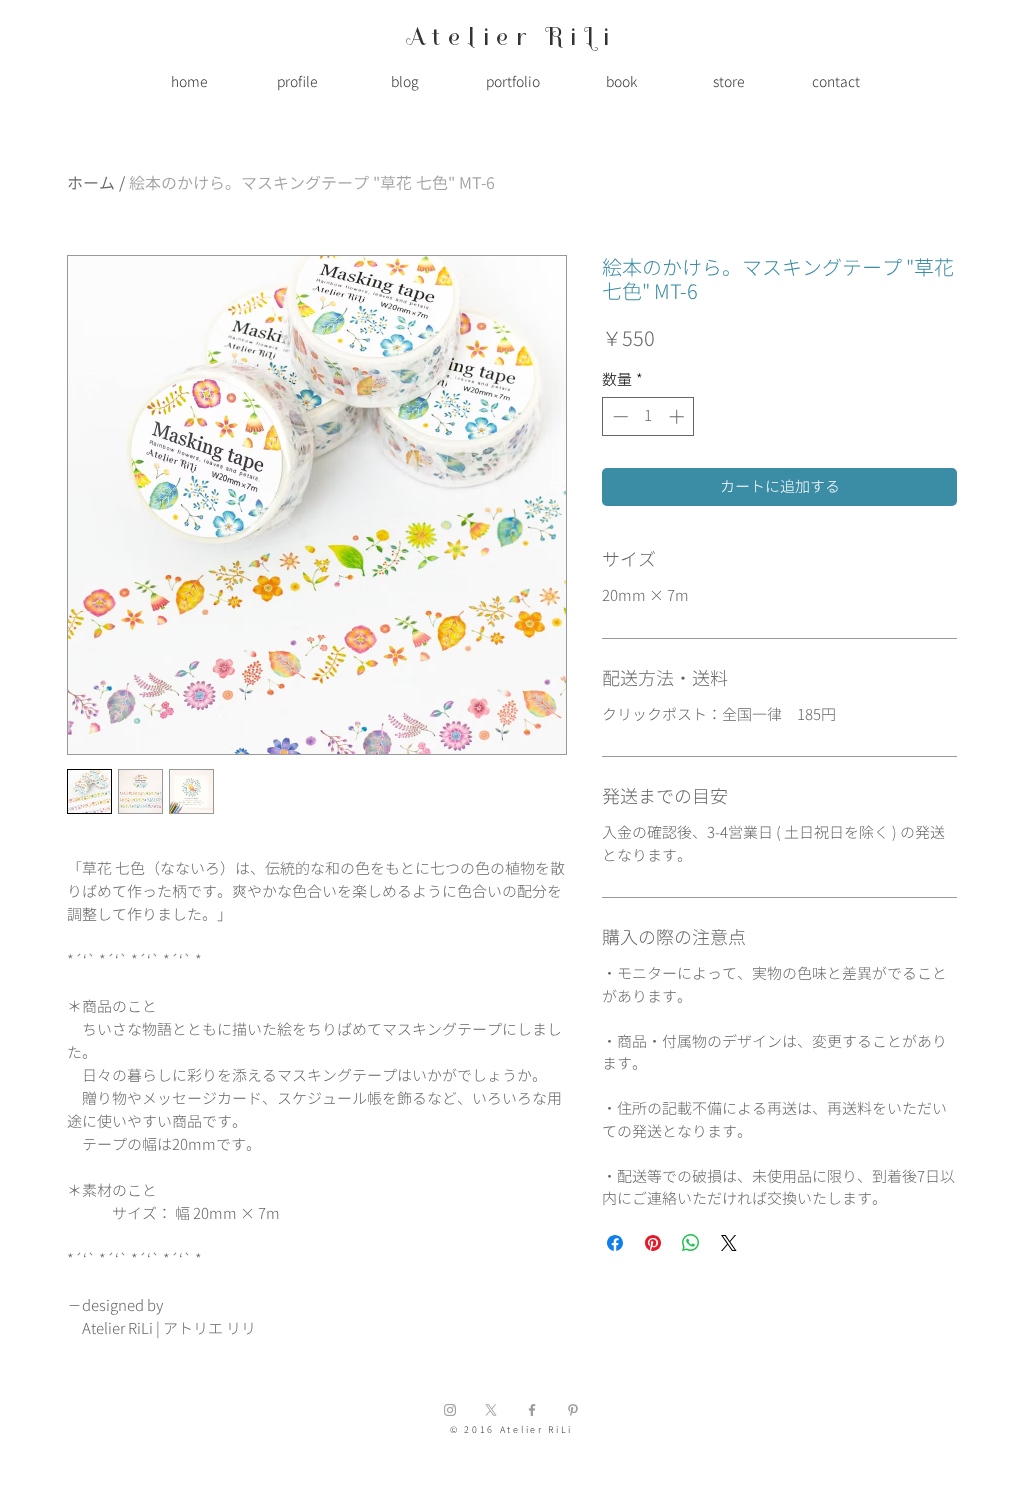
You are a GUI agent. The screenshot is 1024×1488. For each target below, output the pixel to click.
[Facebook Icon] (532, 1410)
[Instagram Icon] (450, 1410)
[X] (491, 1410)
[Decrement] (618, 416)
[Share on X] (729, 1243)
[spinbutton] (648, 416)
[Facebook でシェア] (615, 1243)
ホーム (91, 183)
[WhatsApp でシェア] (691, 1243)
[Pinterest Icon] (573, 1410)
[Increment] (678, 416)
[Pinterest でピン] (653, 1243)
